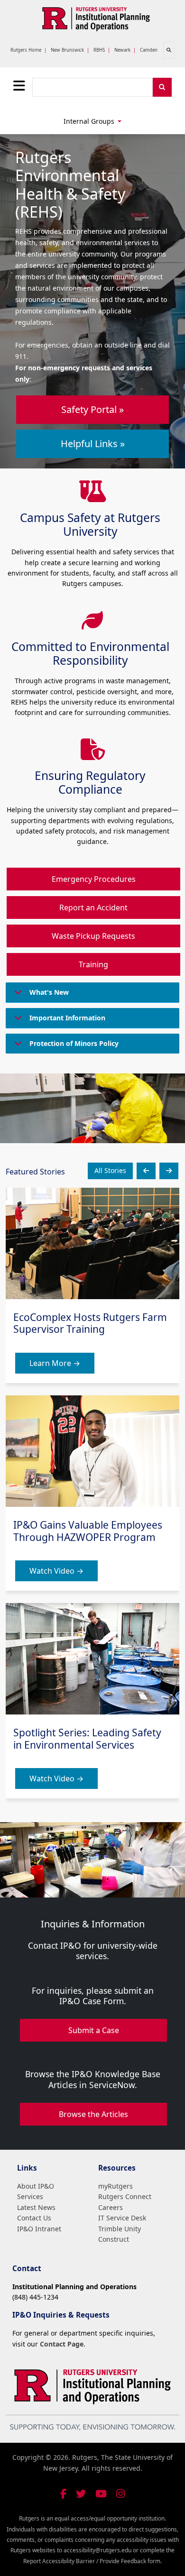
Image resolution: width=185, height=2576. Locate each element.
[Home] (96, 18)
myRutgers (116, 2186)
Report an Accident (93, 908)
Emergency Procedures (94, 879)
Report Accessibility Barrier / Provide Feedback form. (92, 2561)
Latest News (36, 2207)
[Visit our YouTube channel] (101, 2494)
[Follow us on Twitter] (81, 2494)
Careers (111, 2207)
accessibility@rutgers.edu (97, 2550)
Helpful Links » (93, 444)
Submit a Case (94, 2030)
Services (30, 2196)
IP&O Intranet (39, 2229)
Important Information (67, 1018)
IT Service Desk (122, 2218)
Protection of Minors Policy (74, 1043)
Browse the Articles (93, 2114)
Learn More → (55, 1363)
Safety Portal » (92, 409)
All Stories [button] (110, 1170)
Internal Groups (90, 121)
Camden (149, 50)
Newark (122, 50)
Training (93, 964)
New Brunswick (67, 50)
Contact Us (34, 2218)
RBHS (99, 50)
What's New (49, 992)
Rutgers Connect (125, 2196)
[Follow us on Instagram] (120, 2494)
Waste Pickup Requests (93, 936)
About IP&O (36, 2186)
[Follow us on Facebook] (63, 2494)
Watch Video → (56, 1571)
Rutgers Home (26, 50)
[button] (146, 1171)
